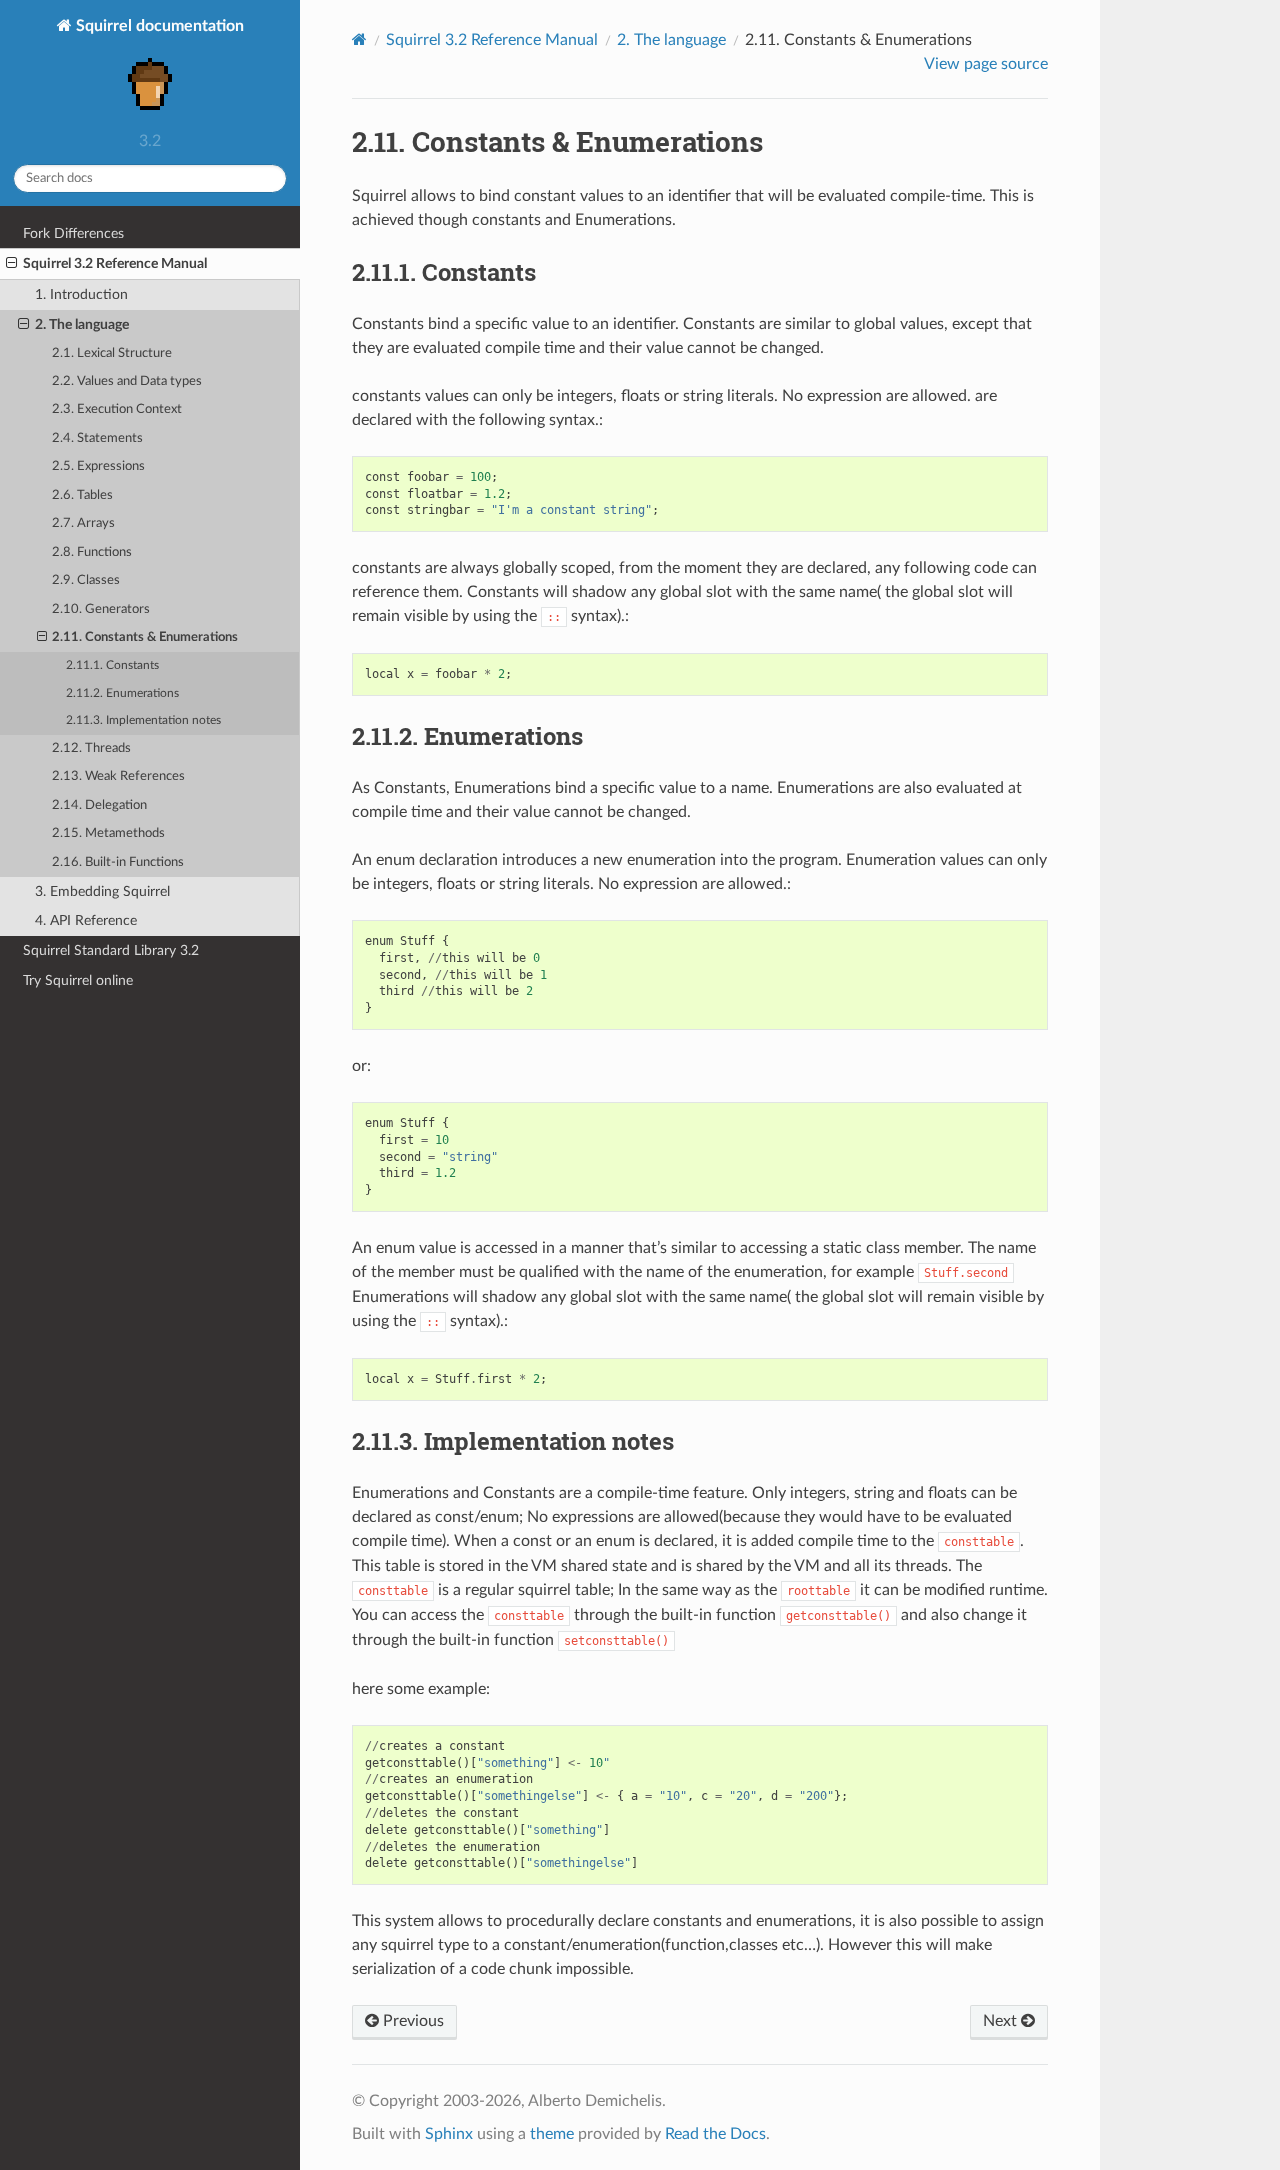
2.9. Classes (86, 580)
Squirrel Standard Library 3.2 (111, 950)
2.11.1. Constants (112, 665)
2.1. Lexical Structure (112, 353)
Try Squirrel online (78, 980)
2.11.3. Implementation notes (143, 720)
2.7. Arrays (83, 523)
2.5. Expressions (98, 466)
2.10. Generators (101, 609)
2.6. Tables (82, 495)
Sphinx (449, 2134)
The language (671, 40)
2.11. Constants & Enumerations (145, 637)
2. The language (82, 324)
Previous (411, 2021)
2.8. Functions (92, 552)
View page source (986, 64)
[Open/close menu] (11, 264)
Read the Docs (715, 2134)
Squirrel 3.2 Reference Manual (115, 263)
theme (552, 2134)
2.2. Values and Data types (127, 381)
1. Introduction (81, 294)
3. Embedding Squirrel (102, 891)
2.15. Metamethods (108, 833)
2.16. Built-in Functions (118, 862)
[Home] (359, 39)
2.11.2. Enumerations (122, 693)
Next (1002, 2021)
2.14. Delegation (99, 805)
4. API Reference (86, 920)
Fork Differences (73, 233)
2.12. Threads (91, 748)
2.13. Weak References (118, 776)
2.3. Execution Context (117, 409)
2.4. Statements (97, 438)
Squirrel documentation (158, 26)
